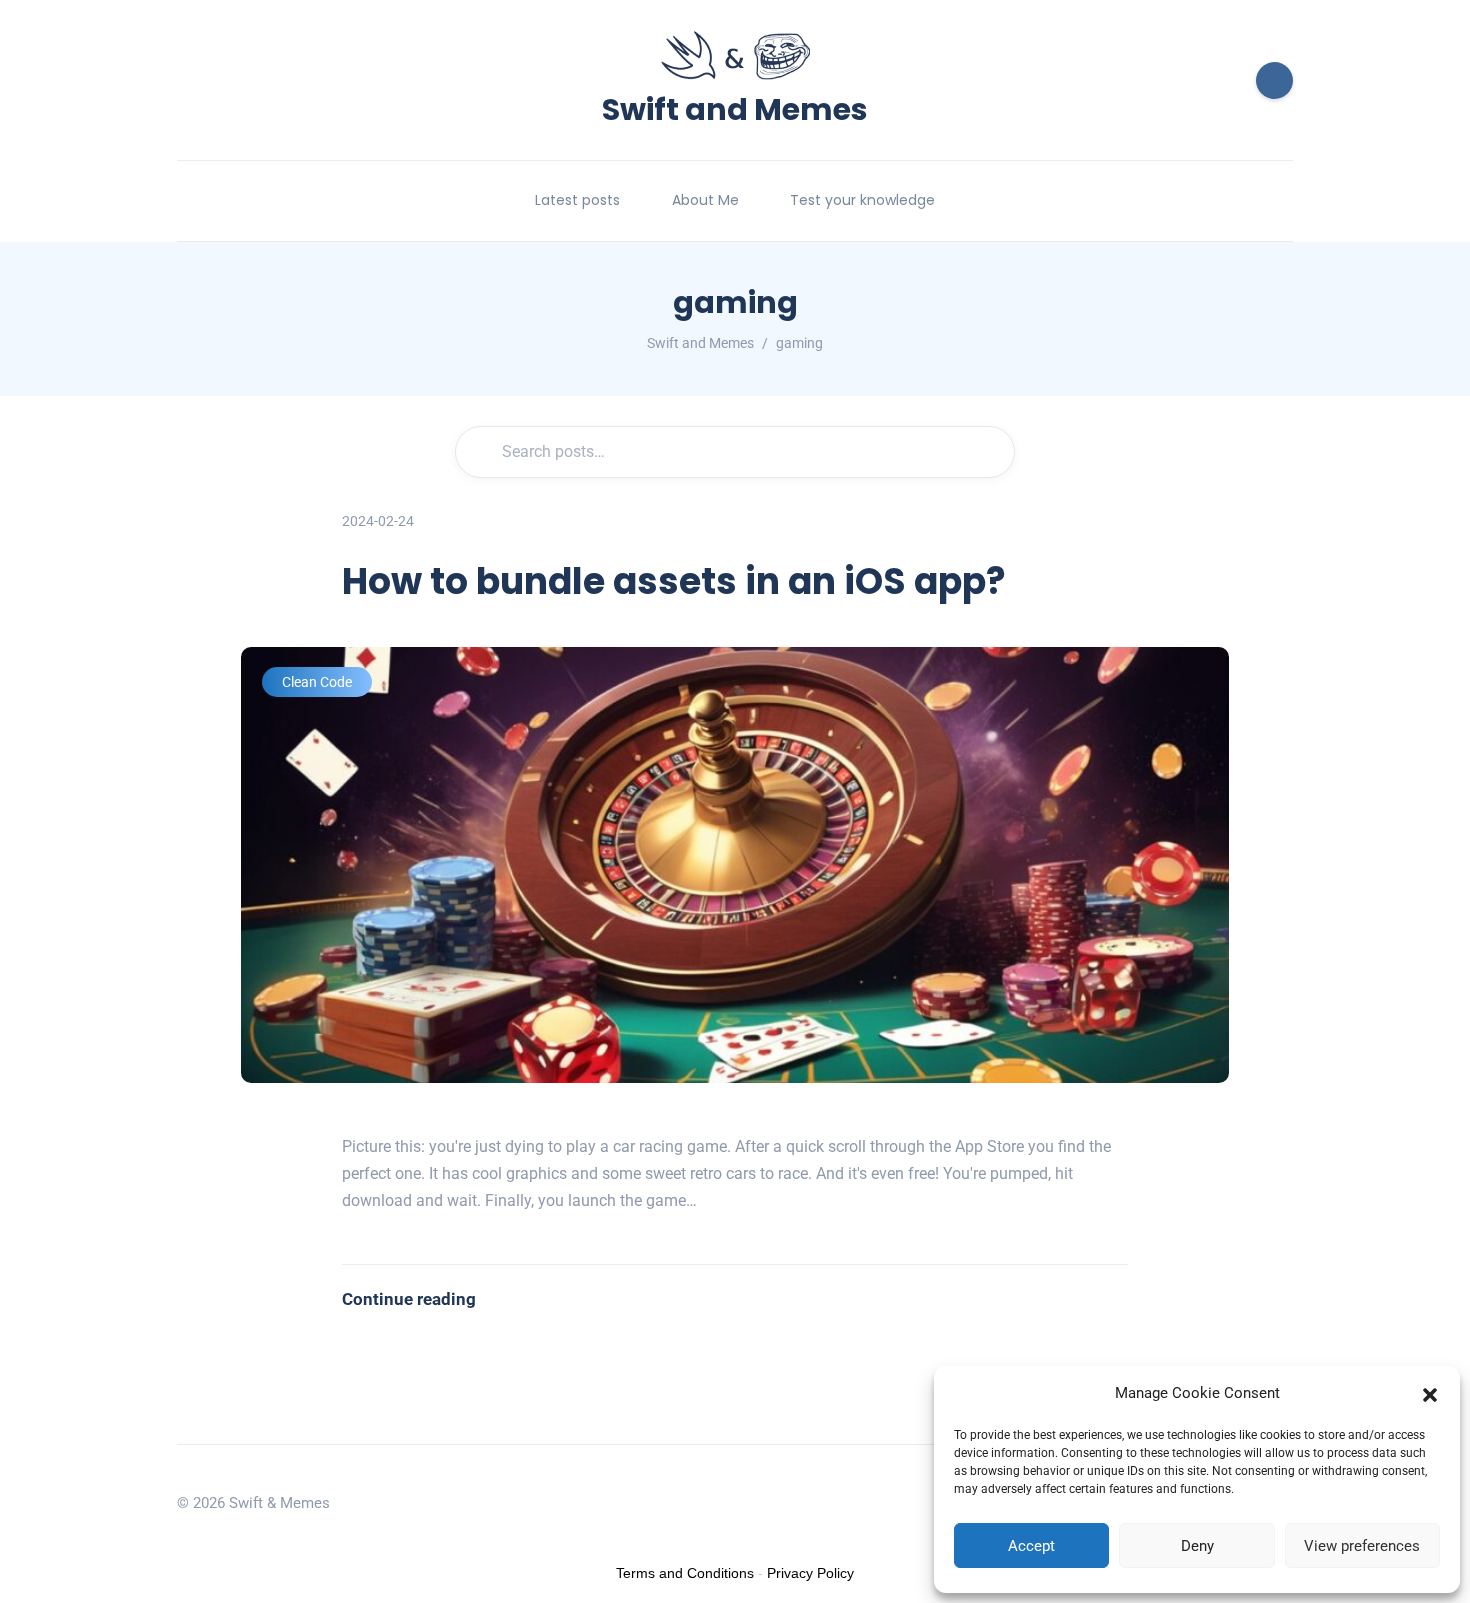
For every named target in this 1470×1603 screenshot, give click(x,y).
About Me (705, 200)
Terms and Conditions (685, 1573)
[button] (1430, 1393)
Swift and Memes (735, 106)
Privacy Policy (810, 1573)
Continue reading (409, 1299)
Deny (1197, 1546)
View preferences (1362, 1546)
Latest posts (577, 200)
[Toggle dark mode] (1274, 80)
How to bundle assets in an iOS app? (674, 581)
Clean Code (317, 682)
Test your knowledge (862, 200)
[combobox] (735, 452)
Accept (1031, 1546)
